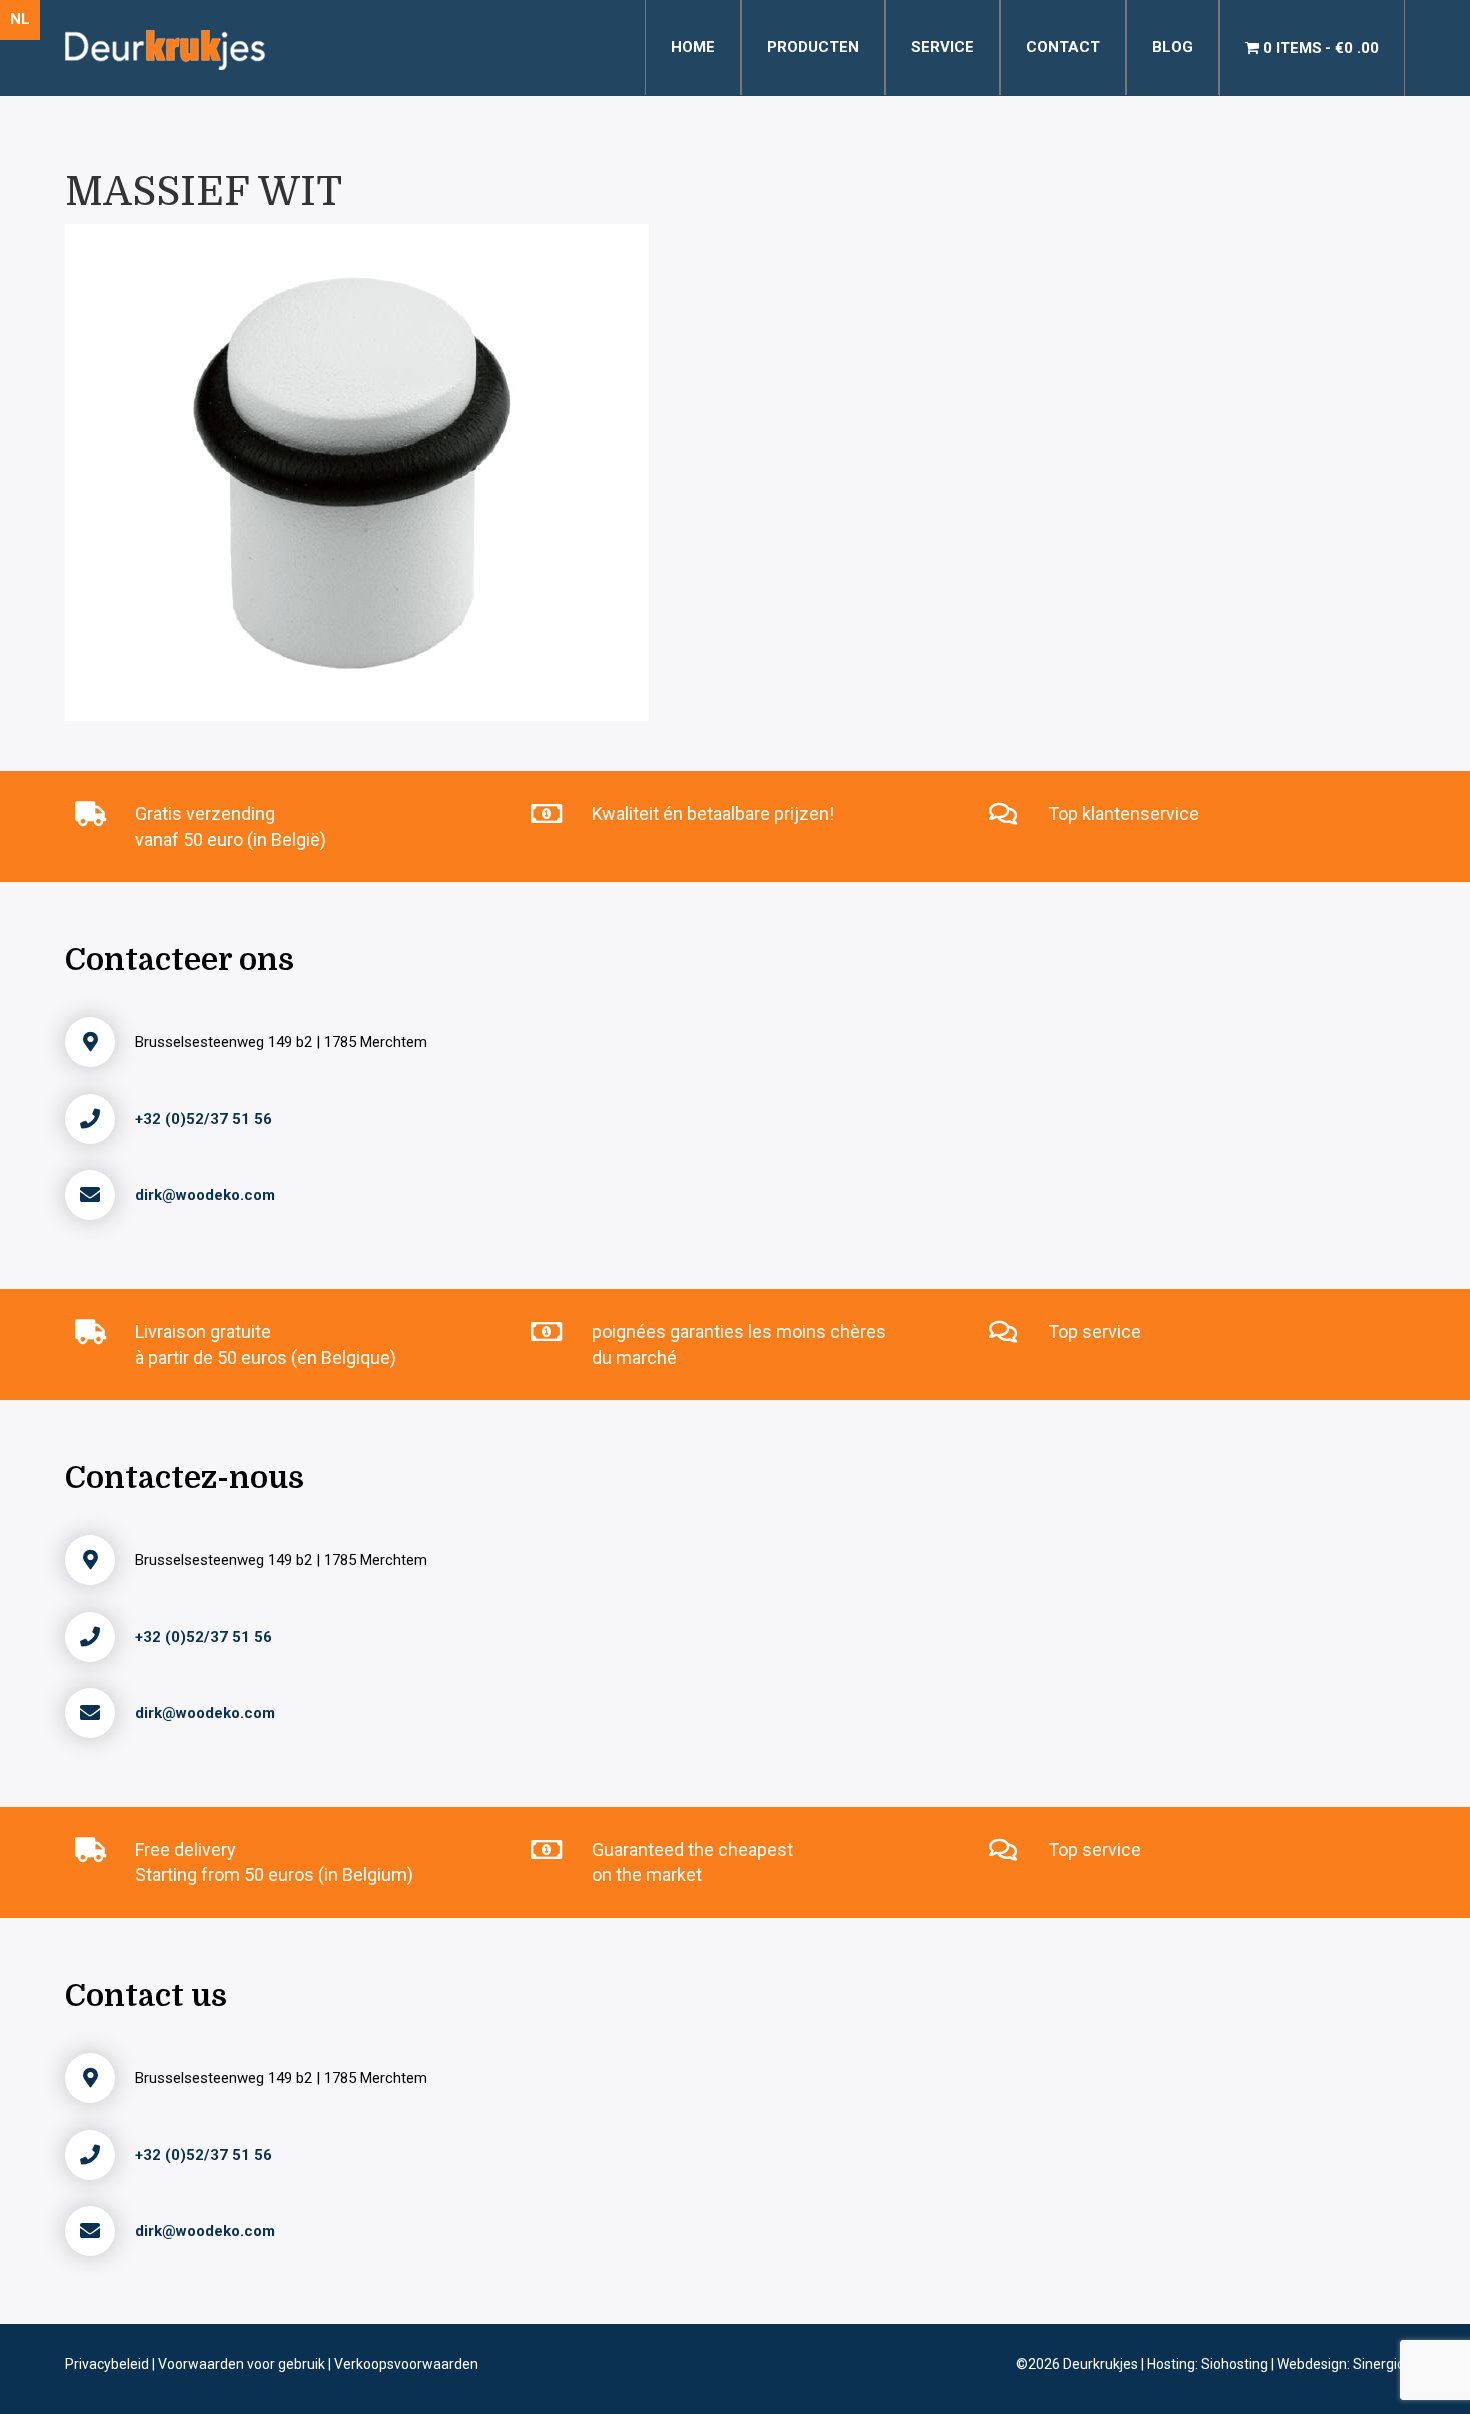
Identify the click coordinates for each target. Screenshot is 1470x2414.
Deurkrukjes (1102, 2364)
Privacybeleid (108, 2364)
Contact (1063, 47)
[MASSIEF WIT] (357, 471)
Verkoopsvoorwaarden (406, 2364)
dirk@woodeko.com (205, 1195)
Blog (1172, 47)
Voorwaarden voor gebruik (243, 2364)
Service (942, 47)
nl (20, 19)
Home (693, 47)
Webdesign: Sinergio (1341, 2364)
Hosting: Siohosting (1209, 2364)
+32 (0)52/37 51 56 (203, 1119)
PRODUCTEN (813, 47)
